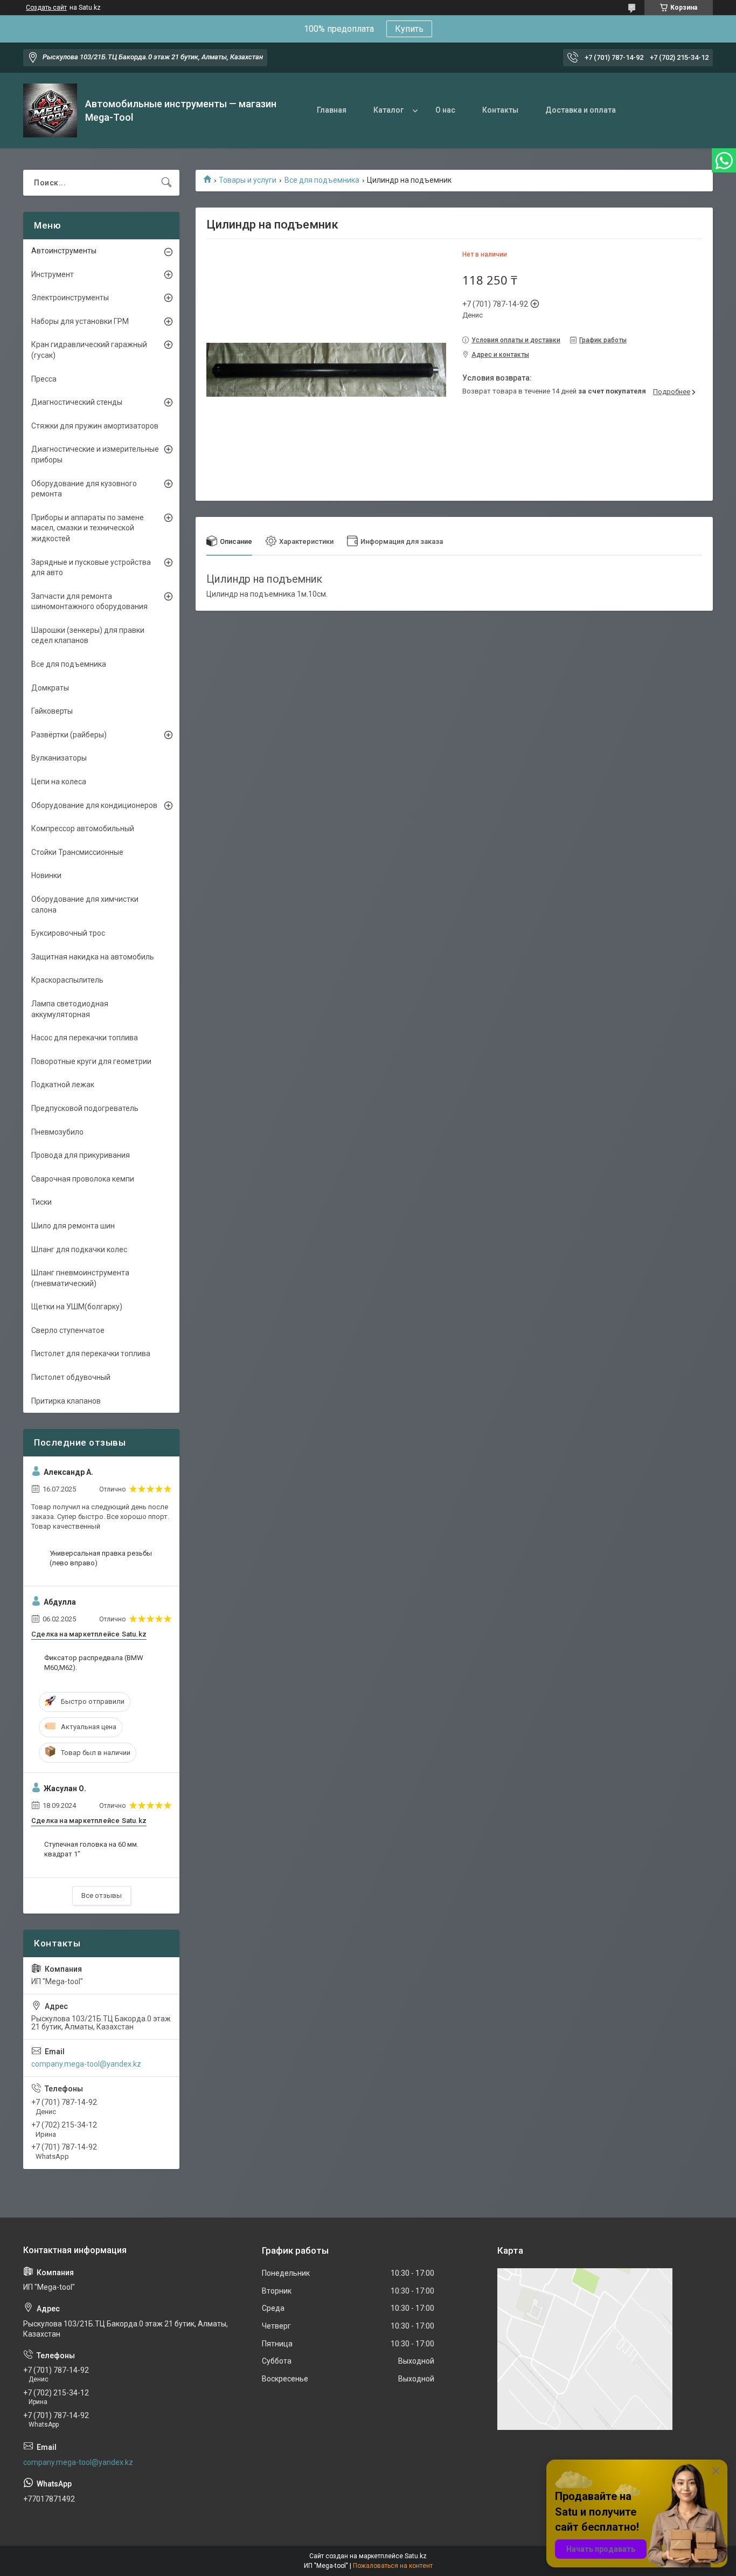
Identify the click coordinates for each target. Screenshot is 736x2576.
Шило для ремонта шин (73, 1226)
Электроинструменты (70, 298)
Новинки (46, 875)
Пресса (44, 379)
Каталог (388, 110)
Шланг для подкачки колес (79, 1249)
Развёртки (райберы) (69, 735)
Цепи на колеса (59, 782)
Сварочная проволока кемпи (83, 1179)
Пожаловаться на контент (393, 2566)
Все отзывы (102, 1895)
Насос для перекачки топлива (85, 1038)
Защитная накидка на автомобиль (93, 957)
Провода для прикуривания (81, 1155)
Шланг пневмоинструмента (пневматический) (80, 1278)
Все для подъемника (322, 180)
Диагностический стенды (77, 402)
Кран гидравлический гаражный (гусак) (89, 350)
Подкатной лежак (63, 1085)
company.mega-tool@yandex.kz (86, 2064)
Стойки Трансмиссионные (77, 852)
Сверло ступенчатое (68, 1330)
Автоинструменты (64, 251)
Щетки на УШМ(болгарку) (77, 1307)
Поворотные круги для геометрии (91, 1061)
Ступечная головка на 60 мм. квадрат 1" (91, 1849)
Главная (332, 110)
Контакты (500, 110)
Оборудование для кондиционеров (94, 805)
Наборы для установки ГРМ (80, 321)
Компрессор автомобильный (83, 828)
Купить (409, 29)
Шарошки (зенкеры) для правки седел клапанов (88, 636)
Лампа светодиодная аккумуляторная (70, 1009)
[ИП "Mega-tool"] (50, 111)
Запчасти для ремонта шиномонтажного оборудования (89, 602)
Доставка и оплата (581, 110)
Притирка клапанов (66, 1401)
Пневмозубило (57, 1132)
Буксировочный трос (68, 933)
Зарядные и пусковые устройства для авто (91, 568)
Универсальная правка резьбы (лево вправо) (101, 1558)
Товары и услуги (248, 180)
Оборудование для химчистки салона (85, 904)
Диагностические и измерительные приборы (95, 454)
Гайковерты (52, 711)
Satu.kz (416, 2556)
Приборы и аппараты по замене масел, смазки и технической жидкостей (88, 528)
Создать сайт (46, 8)
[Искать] (166, 183)
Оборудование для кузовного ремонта (84, 489)
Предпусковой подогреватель (85, 1108)
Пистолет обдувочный (71, 1377)
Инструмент (53, 274)
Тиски (41, 1202)
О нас (445, 110)
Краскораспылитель (67, 980)
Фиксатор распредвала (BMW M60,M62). (94, 1663)
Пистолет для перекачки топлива (91, 1353)
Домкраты (50, 688)
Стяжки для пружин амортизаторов (95, 426)
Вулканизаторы (59, 758)
